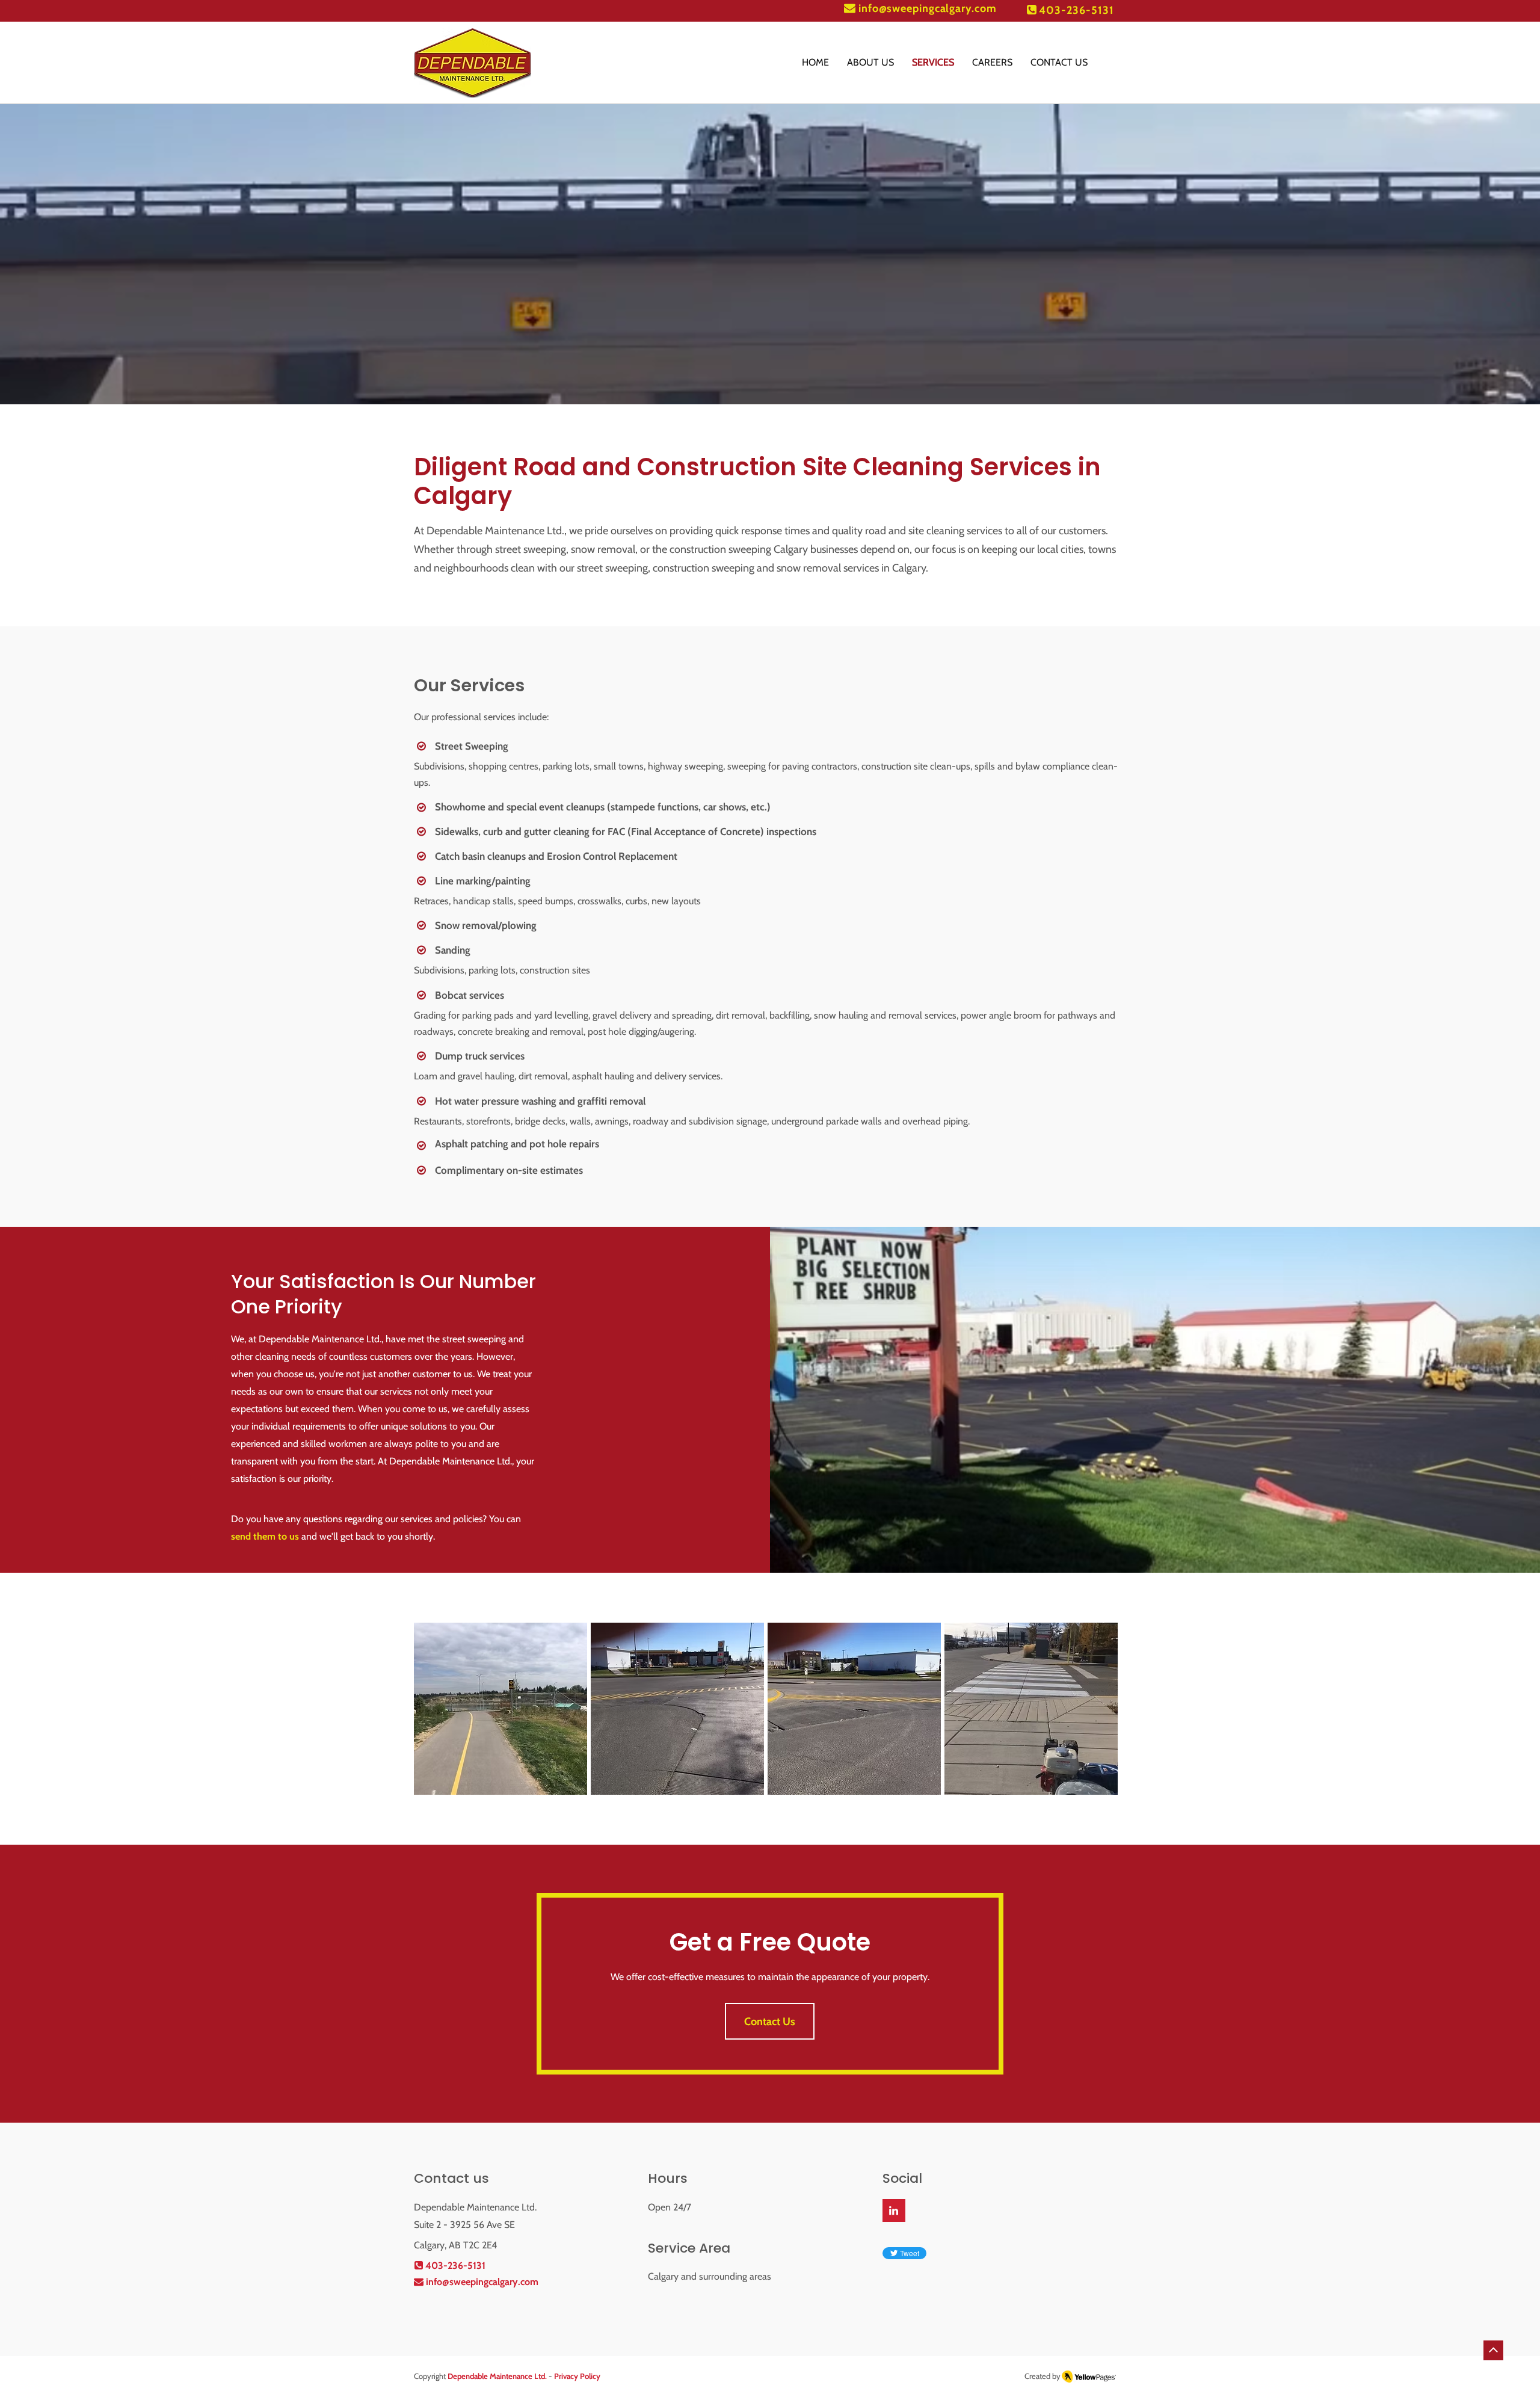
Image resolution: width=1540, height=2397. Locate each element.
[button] (500, 1709)
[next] (1096, 1715)
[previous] (436, 1715)
